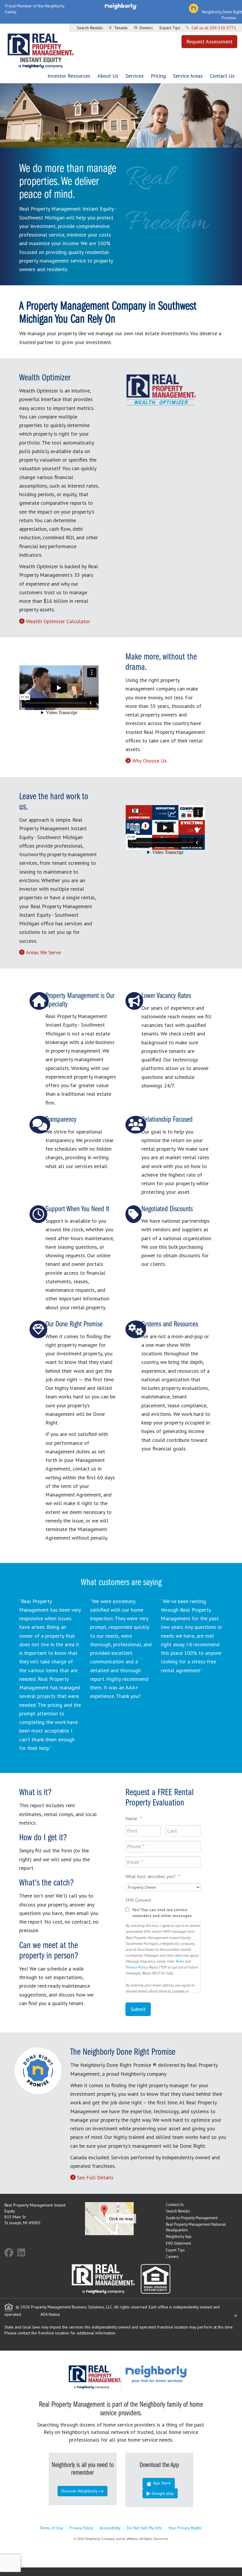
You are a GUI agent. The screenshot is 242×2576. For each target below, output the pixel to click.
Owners (146, 28)
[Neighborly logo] (121, 6)
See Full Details (95, 2177)
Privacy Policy (136, 1967)
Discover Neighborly (80, 2491)
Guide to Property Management (192, 2218)
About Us (108, 76)
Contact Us (222, 76)
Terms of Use (51, 2528)
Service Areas (188, 76)
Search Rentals (90, 28)
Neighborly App (179, 2237)
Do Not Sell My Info (144, 2528)
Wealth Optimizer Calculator (58, 621)
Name (134, 1818)
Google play (162, 2493)
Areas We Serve (43, 952)
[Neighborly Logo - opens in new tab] (174, 2374)
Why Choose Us (149, 761)
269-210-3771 (223, 28)
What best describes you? (153, 1876)
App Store (161, 2483)
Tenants (121, 28)
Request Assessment (209, 41)
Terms (179, 1961)
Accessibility (110, 2528)
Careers (172, 2257)
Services (135, 76)
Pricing (158, 76)
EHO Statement (178, 2243)
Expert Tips (170, 28)
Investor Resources (69, 76)
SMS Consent (138, 1900)
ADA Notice (50, 2314)
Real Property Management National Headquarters (196, 2227)
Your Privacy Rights (185, 2528)
